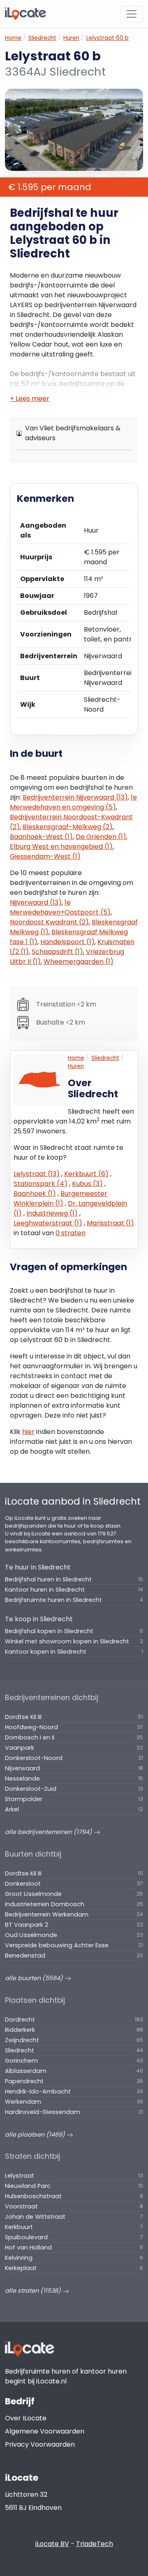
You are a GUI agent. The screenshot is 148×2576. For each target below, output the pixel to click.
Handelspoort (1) (67, 942)
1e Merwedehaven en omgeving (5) (73, 802)
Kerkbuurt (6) (86, 1174)
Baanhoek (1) (35, 1194)
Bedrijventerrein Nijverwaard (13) (75, 797)
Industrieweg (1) (52, 1213)
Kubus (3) (87, 1184)
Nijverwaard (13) (36, 902)
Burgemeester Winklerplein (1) (60, 1198)
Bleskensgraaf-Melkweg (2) (68, 827)
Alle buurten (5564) (35, 1978)
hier (28, 1432)
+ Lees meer (30, 399)
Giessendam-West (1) (45, 856)
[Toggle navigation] (132, 14)
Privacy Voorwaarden (40, 2444)
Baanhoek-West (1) (41, 837)
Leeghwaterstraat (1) (48, 1223)
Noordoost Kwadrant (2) (49, 922)
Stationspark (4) (40, 1184)
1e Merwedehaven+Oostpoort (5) (60, 907)
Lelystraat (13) (37, 1174)
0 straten (71, 1233)
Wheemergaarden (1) (79, 962)
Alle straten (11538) (34, 2291)
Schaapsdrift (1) (57, 952)
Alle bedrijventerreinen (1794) (49, 1832)
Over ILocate (26, 2418)
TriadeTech (95, 2544)
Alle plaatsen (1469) (36, 2135)
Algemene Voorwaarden (45, 2431)
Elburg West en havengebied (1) (61, 847)
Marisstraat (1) (110, 1223)
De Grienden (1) (101, 837)
